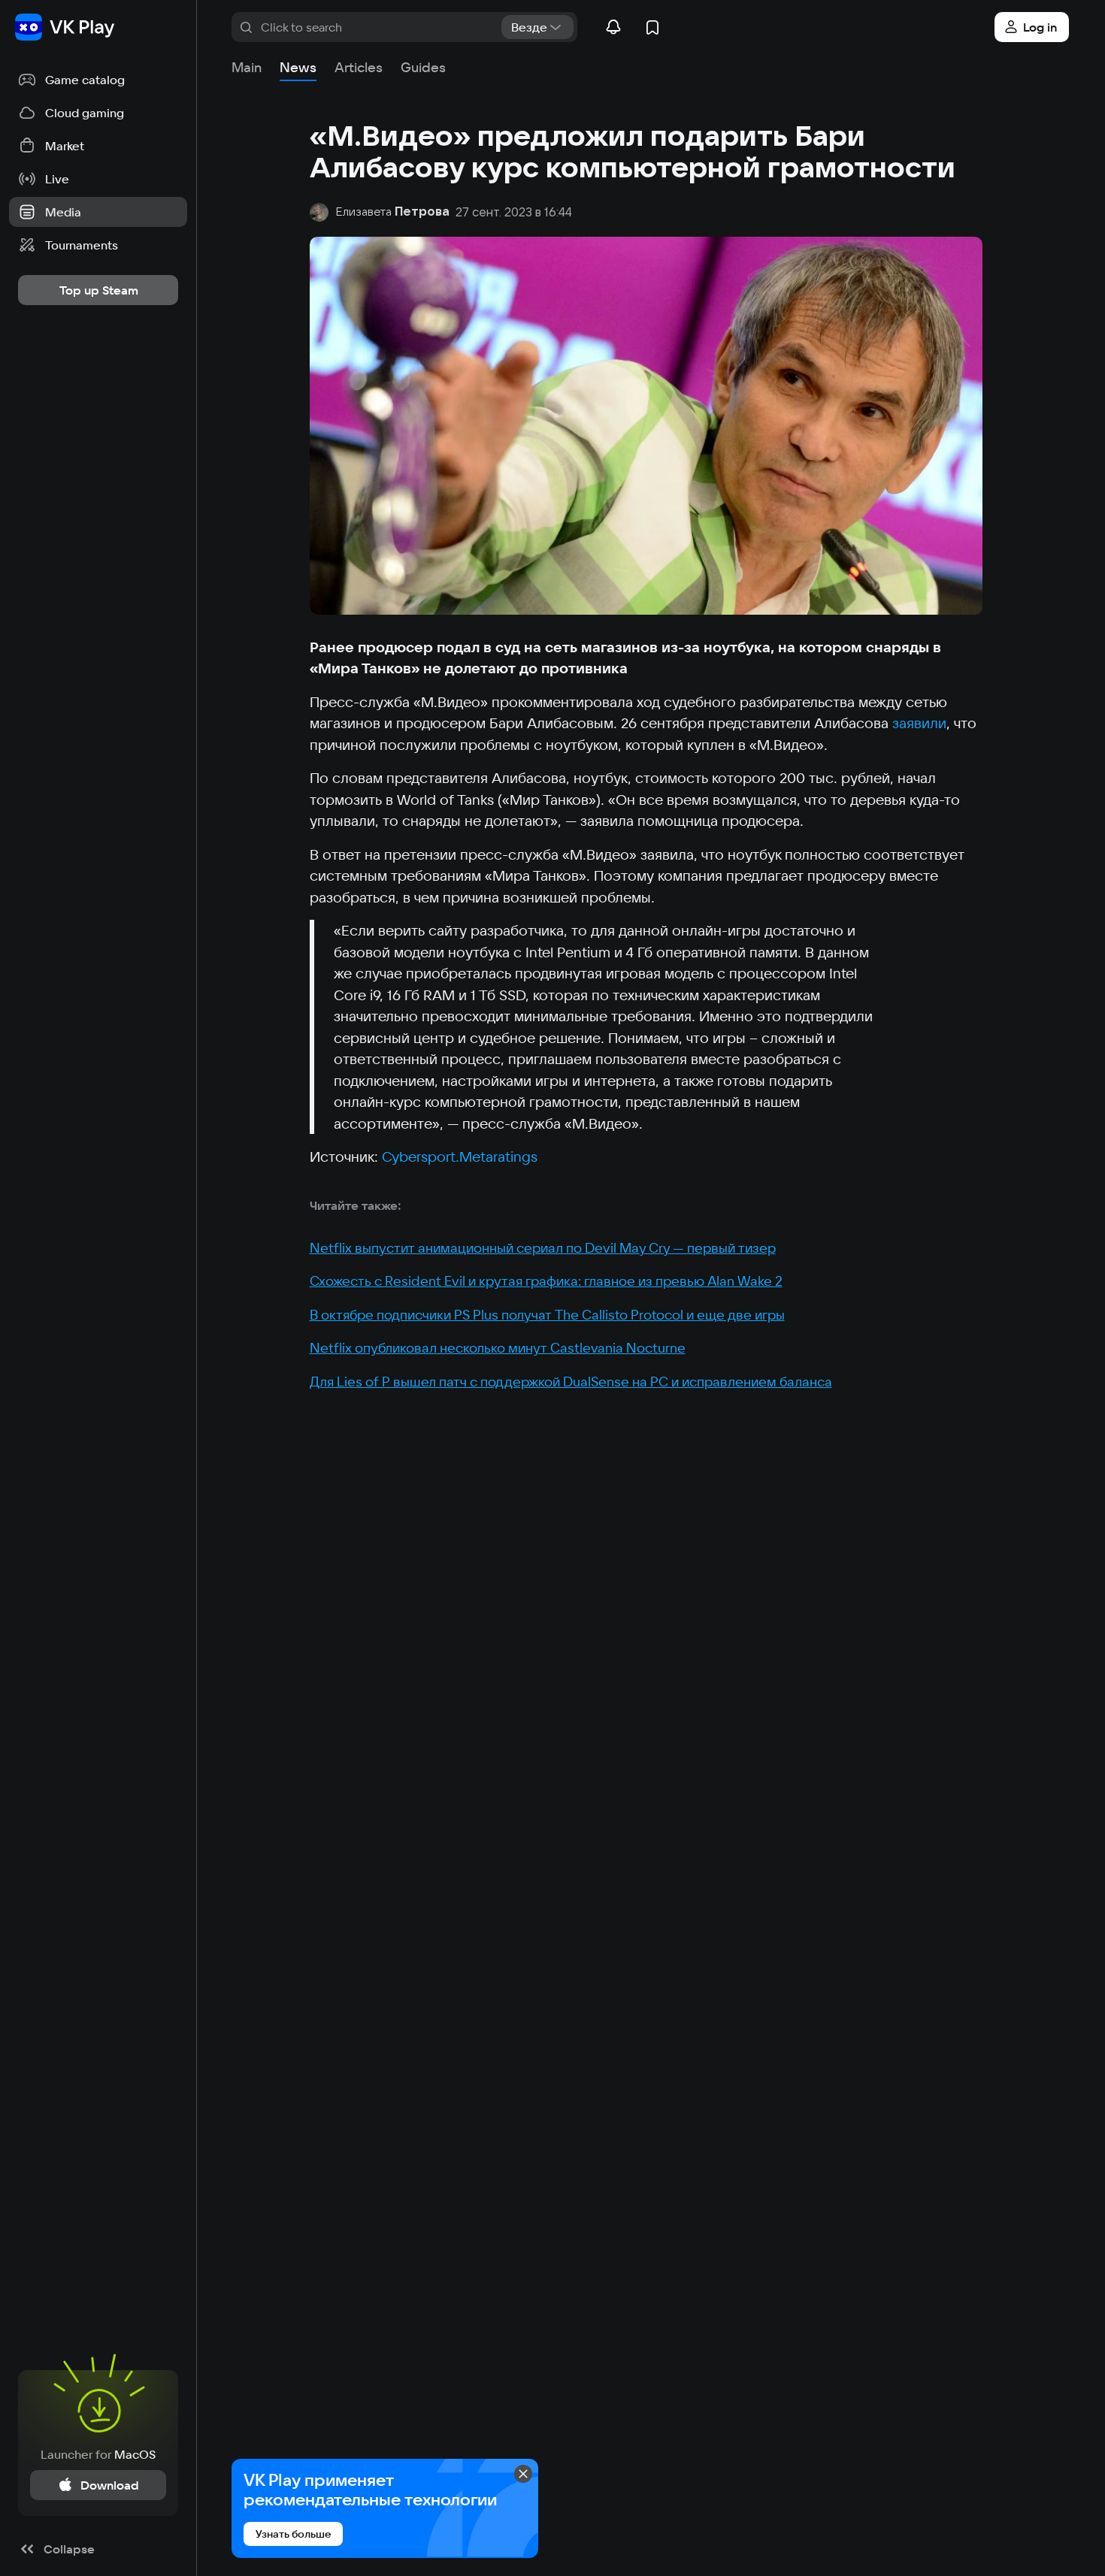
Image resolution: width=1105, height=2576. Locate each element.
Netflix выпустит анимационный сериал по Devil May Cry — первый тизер (543, 1248)
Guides (423, 67)
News (298, 67)
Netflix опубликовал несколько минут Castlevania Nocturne (498, 1348)
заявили (919, 723)
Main (247, 67)
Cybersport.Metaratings (462, 1156)
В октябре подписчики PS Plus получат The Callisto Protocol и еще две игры (547, 1315)
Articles (359, 67)
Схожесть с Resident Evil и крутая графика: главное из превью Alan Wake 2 (546, 1281)
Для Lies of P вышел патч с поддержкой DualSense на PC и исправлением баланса (571, 1382)
